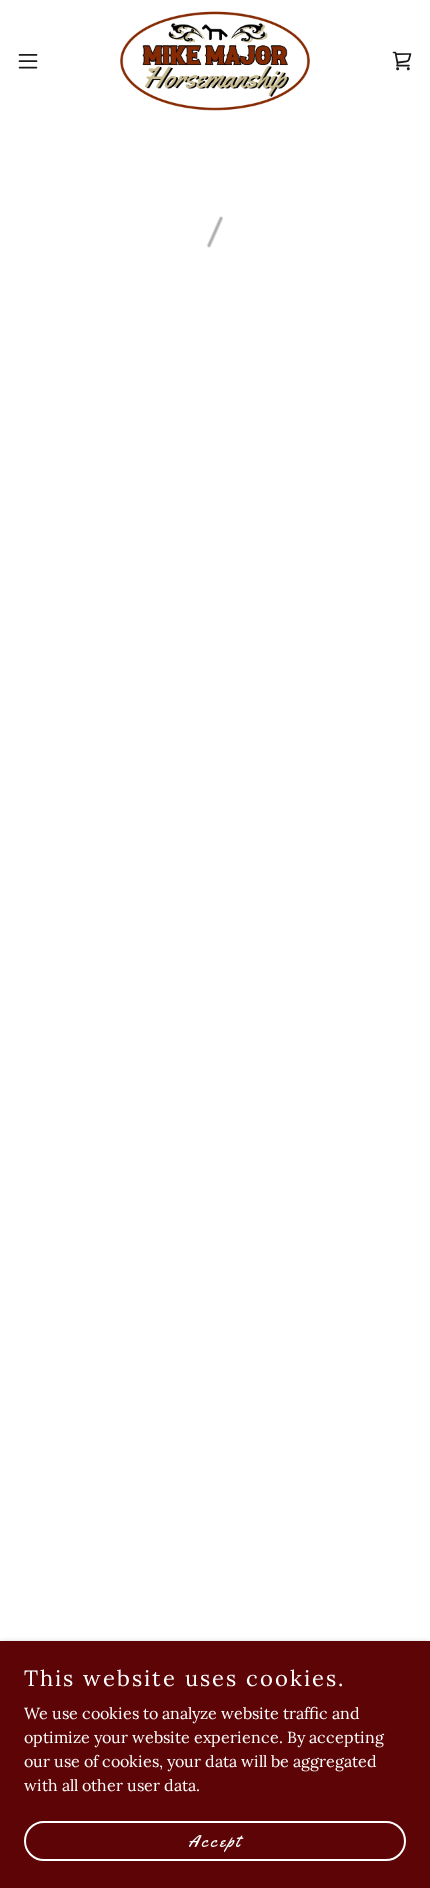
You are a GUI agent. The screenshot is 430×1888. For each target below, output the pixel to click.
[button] (39, 61)
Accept (215, 1840)
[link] (215, 60)
